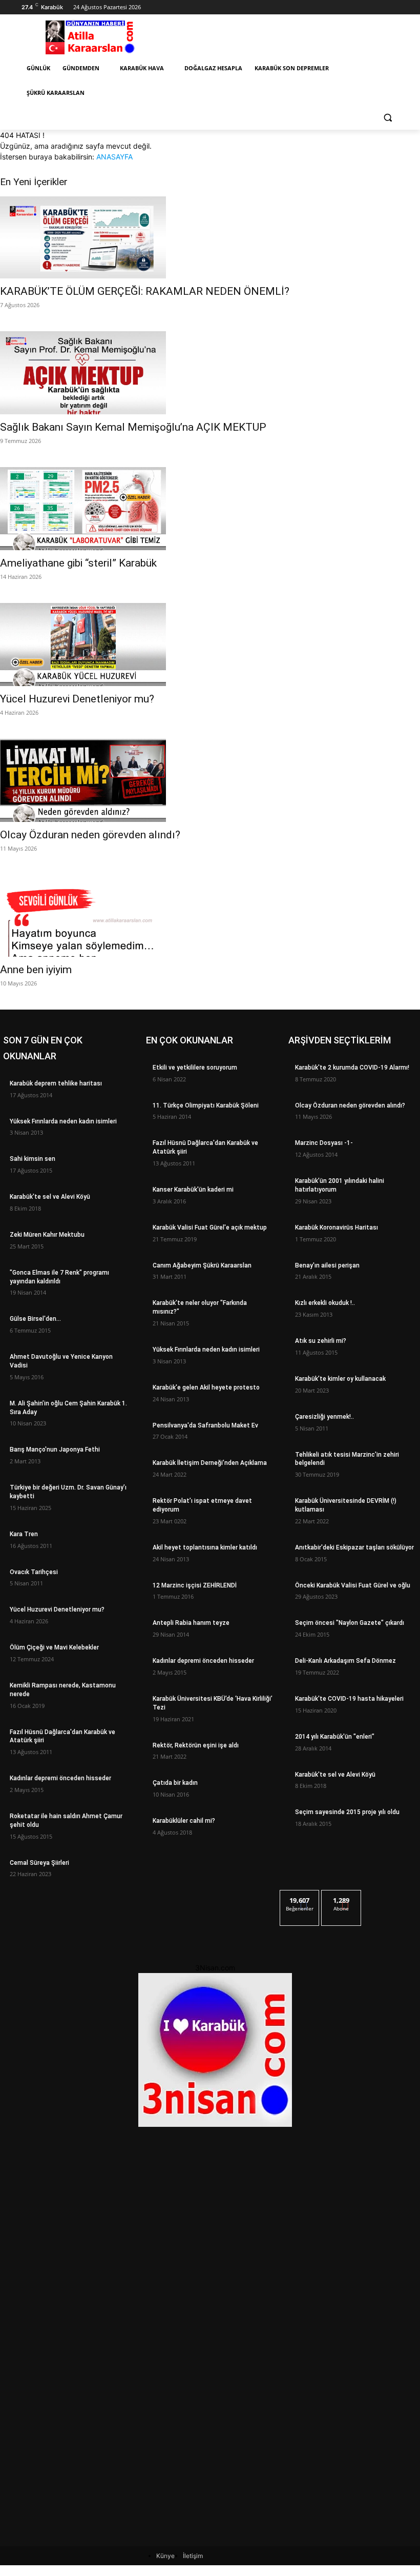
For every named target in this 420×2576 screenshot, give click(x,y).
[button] (387, 118)
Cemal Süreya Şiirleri (39, 1863)
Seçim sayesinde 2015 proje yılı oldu (347, 1812)
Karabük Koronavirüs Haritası (337, 1227)
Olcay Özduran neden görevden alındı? (90, 835)
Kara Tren (24, 1534)
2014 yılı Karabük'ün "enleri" (335, 1737)
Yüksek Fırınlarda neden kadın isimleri (63, 1121)
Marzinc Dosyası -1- (324, 1143)
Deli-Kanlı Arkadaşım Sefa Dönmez (345, 1661)
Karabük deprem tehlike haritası (56, 1083)
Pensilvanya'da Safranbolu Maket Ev (205, 1425)
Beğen (300, 1898)
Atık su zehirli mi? (321, 1341)
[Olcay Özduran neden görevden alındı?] (210, 780)
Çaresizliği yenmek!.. (324, 1417)
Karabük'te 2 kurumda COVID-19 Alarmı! (352, 1068)
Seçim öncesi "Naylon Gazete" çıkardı (350, 1623)
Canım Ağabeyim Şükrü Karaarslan (202, 1265)
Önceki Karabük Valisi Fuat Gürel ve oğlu (353, 1585)
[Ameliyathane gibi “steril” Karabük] (210, 509)
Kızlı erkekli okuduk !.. (325, 1303)
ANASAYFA (114, 157)
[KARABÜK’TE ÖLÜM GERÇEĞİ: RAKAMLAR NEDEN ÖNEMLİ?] (210, 237)
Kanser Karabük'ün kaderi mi (193, 1190)
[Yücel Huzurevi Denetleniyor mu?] (210, 645)
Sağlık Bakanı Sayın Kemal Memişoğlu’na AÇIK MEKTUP (133, 427)
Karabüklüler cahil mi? (184, 1821)
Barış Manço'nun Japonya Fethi (55, 1450)
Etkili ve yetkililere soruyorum (195, 1068)
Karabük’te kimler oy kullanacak (340, 1379)
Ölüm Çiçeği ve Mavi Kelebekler (54, 1647)
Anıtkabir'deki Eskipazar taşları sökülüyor (354, 1547)
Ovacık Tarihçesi (34, 1572)
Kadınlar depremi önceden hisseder (60, 1778)
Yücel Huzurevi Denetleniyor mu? (77, 699)
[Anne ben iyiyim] (210, 916)
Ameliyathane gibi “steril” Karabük (78, 563)
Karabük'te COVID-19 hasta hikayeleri (349, 1699)
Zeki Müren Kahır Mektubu (47, 1235)
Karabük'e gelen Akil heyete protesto (206, 1387)
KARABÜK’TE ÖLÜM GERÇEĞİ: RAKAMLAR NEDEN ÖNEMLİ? (145, 291)
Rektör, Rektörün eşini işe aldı (196, 1745)
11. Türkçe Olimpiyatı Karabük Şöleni (206, 1105)
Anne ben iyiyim (36, 970)
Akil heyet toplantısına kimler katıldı (205, 1547)
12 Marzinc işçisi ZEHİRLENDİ (195, 1585)
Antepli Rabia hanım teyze (191, 1623)
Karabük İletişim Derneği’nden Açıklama (210, 1463)
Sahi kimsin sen (33, 1159)
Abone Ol (341, 1898)
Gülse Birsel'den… (35, 1319)
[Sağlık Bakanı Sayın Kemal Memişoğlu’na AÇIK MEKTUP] (210, 373)
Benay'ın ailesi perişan (327, 1265)
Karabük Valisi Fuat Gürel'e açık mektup (210, 1227)
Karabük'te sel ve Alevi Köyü (50, 1197)
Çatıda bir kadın (175, 1783)
